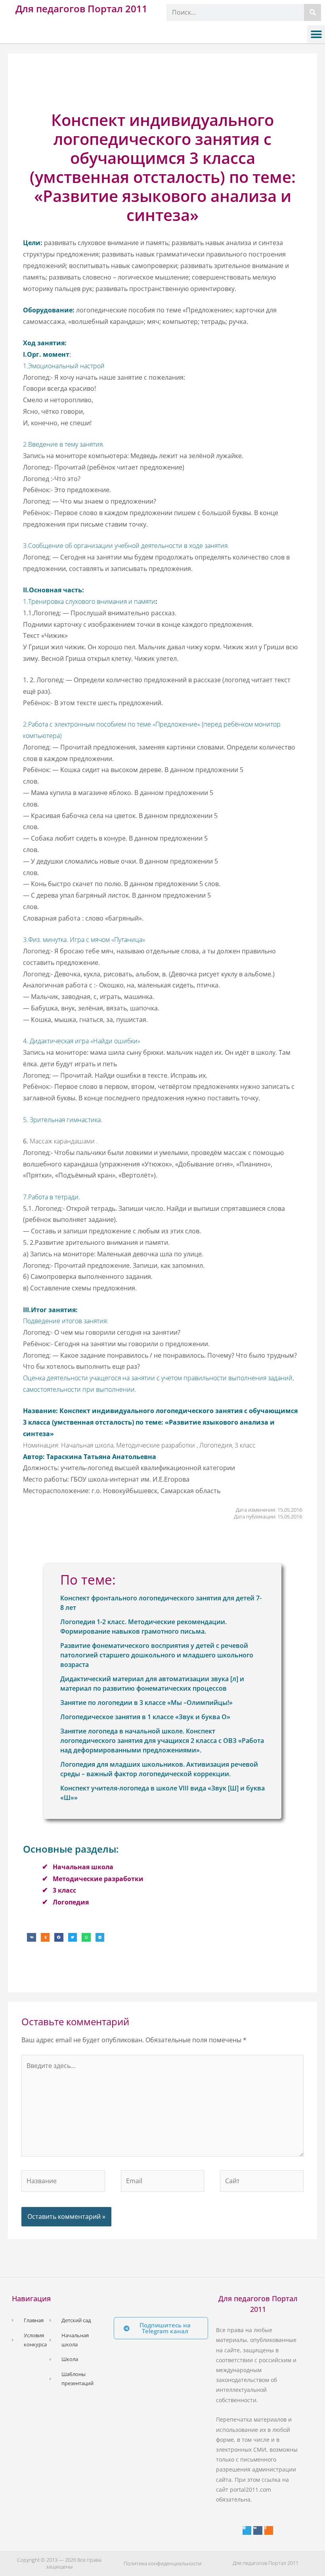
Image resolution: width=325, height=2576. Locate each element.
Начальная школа (83, 1867)
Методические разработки (98, 1879)
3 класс (64, 1890)
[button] (316, 34)
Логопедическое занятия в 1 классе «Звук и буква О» (145, 1717)
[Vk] (258, 2530)
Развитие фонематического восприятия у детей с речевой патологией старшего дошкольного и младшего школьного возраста (157, 1655)
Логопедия (71, 1902)
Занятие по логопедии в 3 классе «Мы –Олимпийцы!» (146, 1703)
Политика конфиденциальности (162, 2563)
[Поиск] (313, 12)
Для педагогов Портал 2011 (81, 9)
